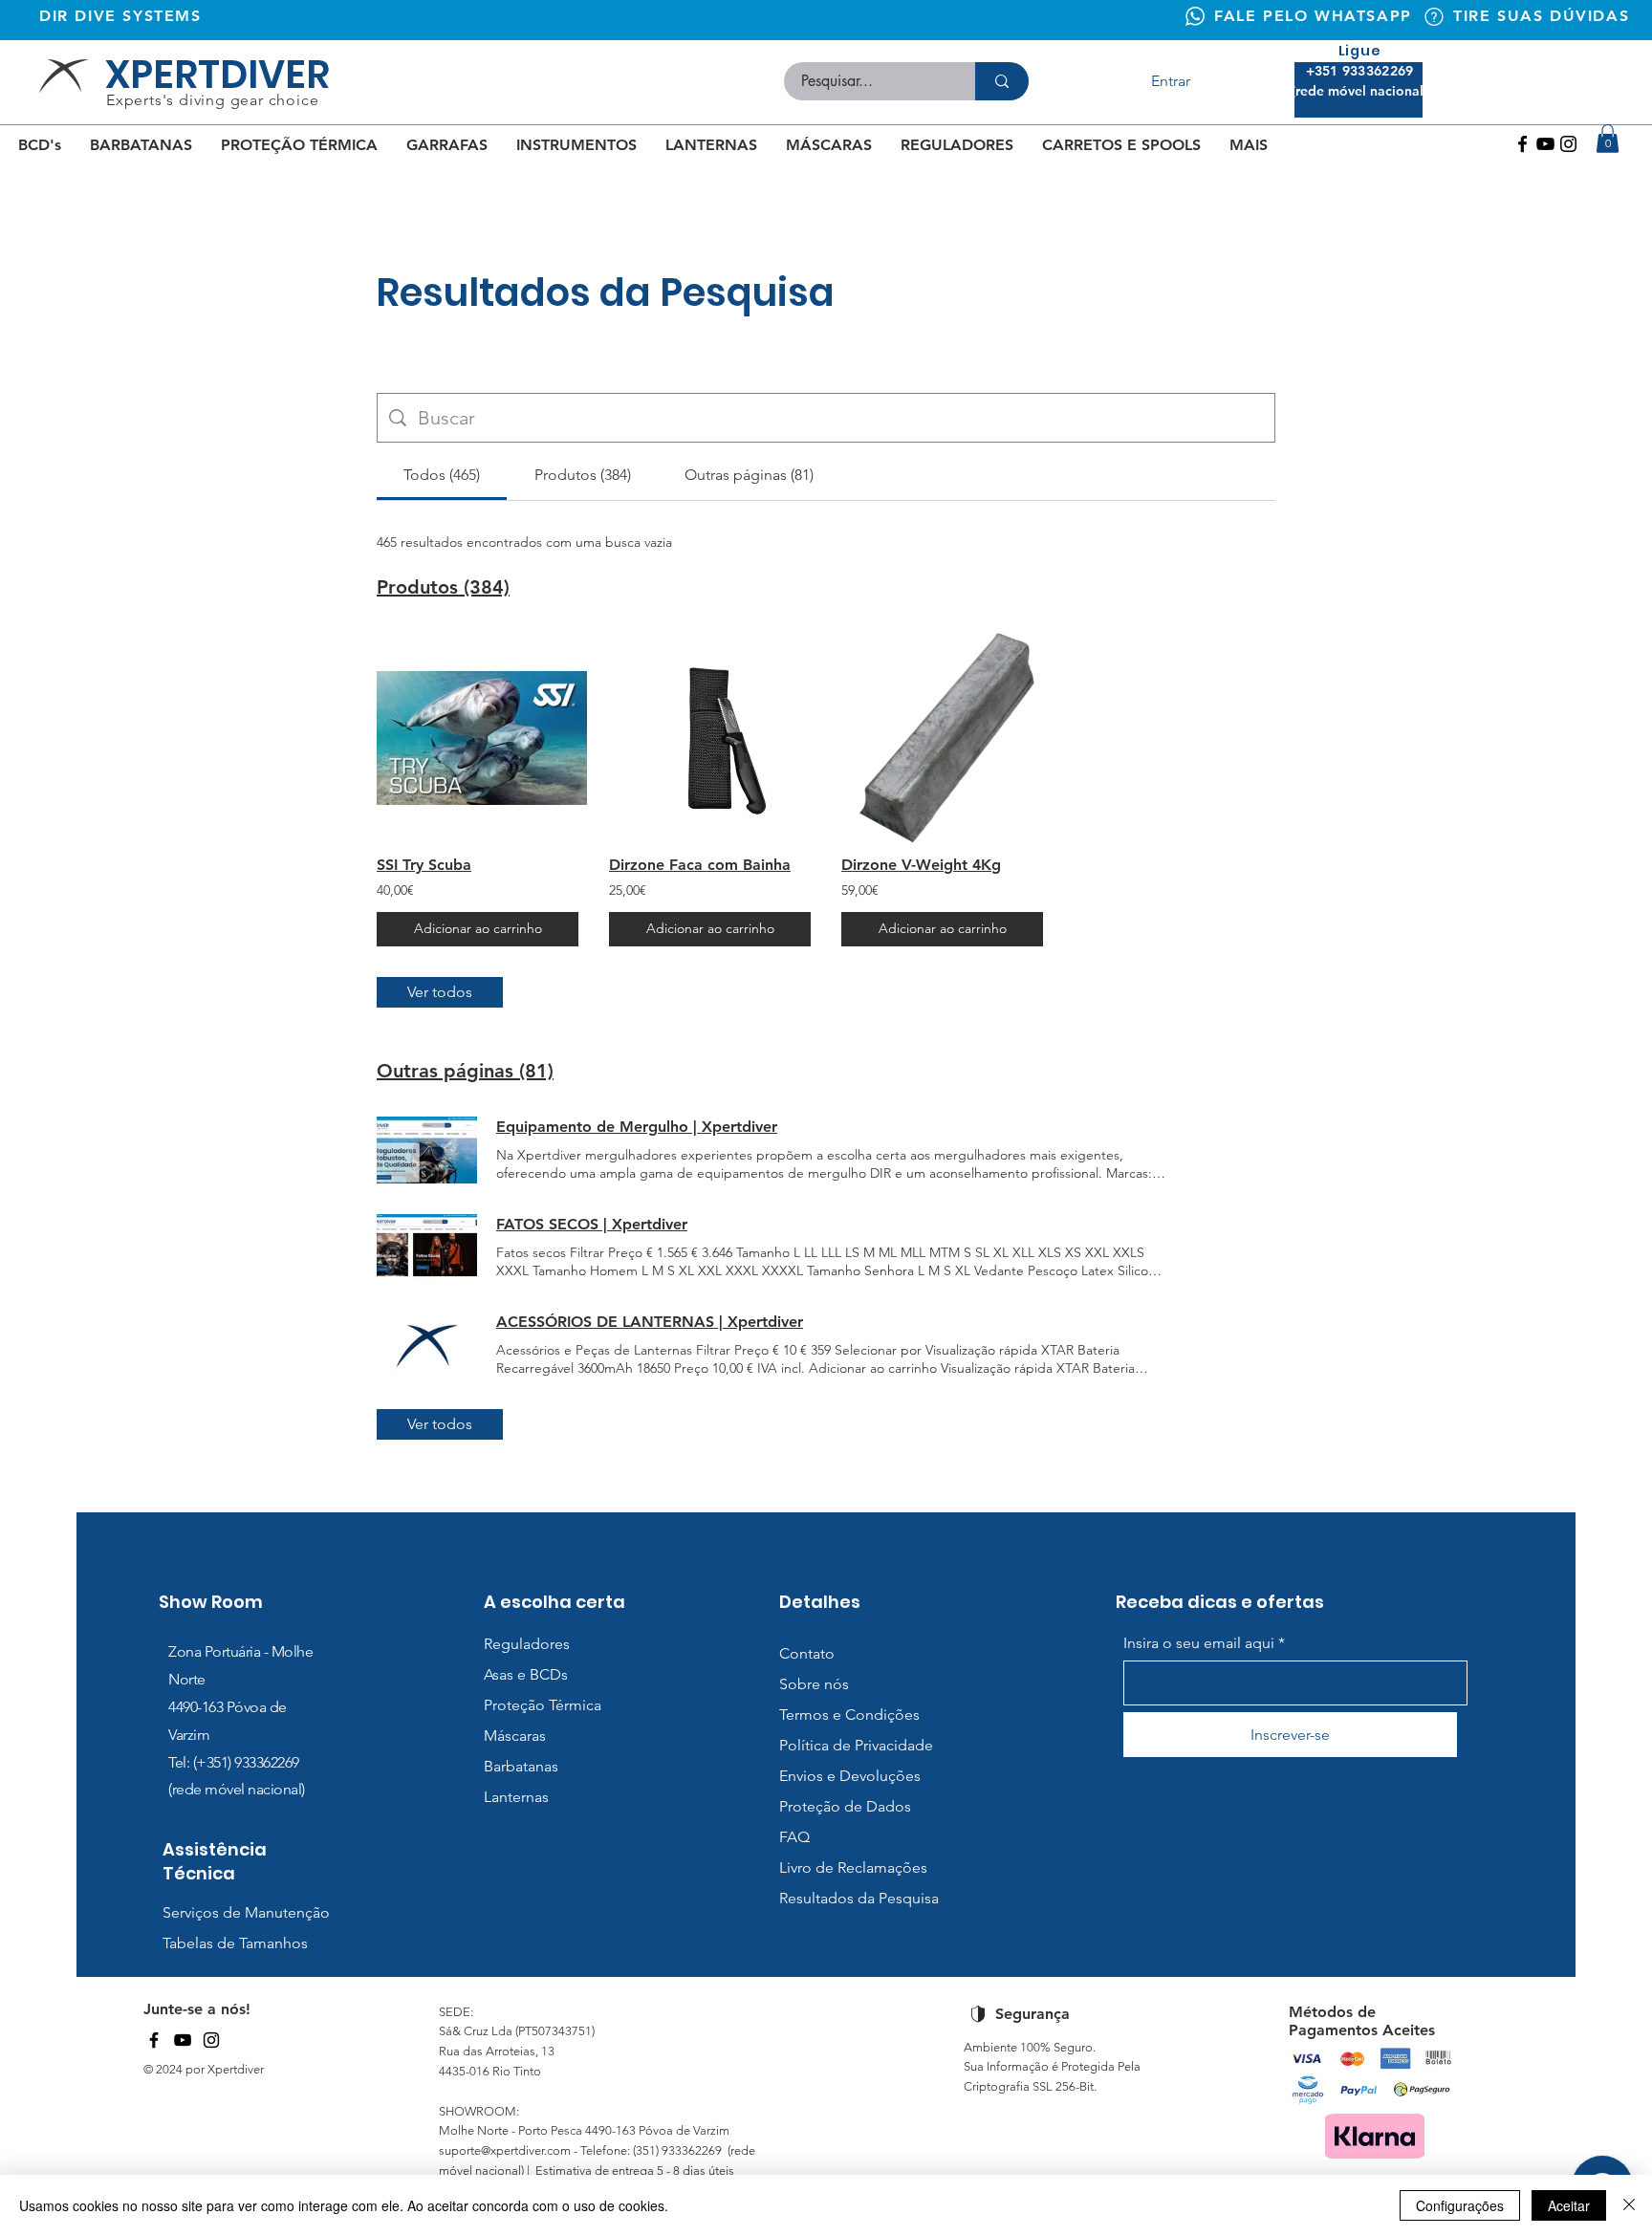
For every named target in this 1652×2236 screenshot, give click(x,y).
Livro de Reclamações (853, 1867)
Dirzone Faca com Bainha (700, 865)
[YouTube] (183, 2040)
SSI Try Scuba (424, 865)
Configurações (1460, 2205)
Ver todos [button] (440, 992)
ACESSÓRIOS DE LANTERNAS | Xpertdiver (650, 1322)
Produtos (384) (443, 587)
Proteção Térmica (543, 1705)
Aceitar (1569, 2205)
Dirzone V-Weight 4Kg (921, 865)
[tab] (442, 475)
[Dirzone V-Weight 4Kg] (942, 738)
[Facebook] (1522, 144)
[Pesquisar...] (1002, 81)
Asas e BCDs (526, 1674)
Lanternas (516, 1797)
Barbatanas (521, 1766)
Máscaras (515, 1736)
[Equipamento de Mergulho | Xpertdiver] (427, 1150)
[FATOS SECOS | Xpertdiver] (427, 1248)
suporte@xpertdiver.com (505, 2150)
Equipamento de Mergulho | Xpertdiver (637, 1127)
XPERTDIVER (217, 75)
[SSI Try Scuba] (478, 738)
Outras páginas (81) (465, 1071)
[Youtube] (1545, 144)
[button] (1608, 139)
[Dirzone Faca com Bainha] (710, 738)
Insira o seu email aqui (1199, 1643)
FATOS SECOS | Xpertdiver (592, 1224)
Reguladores (527, 1644)
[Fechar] (1629, 2205)
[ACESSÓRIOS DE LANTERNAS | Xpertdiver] (427, 1345)
